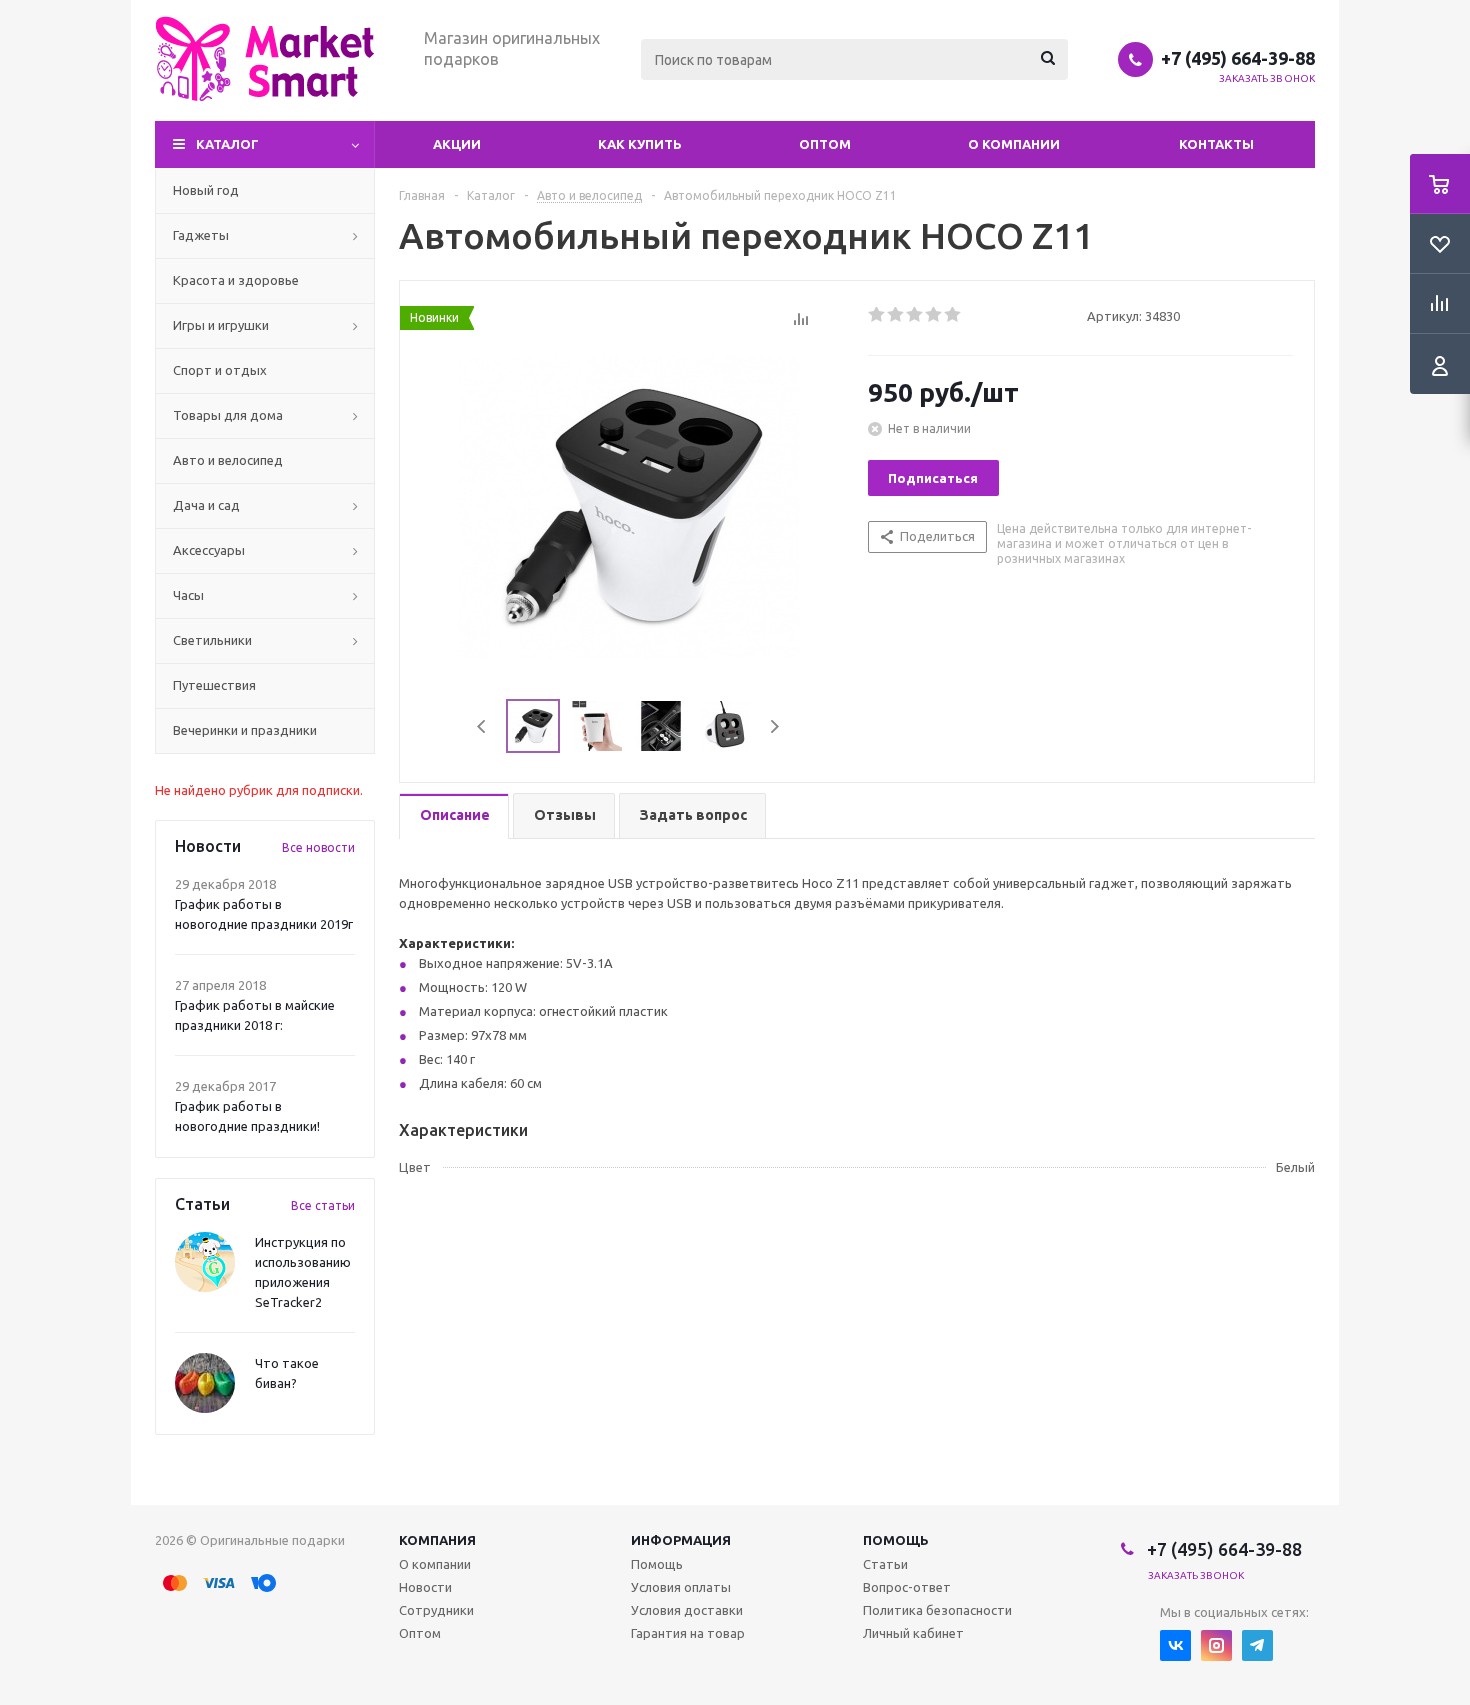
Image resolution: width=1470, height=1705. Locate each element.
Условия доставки (687, 1610)
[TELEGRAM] (1257, 1645)
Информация (681, 1540)
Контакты (1216, 144)
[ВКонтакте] (1175, 1645)
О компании (1014, 144)
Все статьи (323, 1205)
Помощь (896, 1540)
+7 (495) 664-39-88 (1238, 58)
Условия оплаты (681, 1587)
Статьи (885, 1564)
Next (774, 726)
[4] (934, 315)
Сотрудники (436, 1610)
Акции (457, 144)
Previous (482, 726)
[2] (896, 315)
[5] (953, 315)
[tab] (454, 816)
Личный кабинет (913, 1633)
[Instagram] (1216, 1645)
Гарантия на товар (688, 1633)
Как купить (640, 144)
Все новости (318, 847)
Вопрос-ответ (907, 1587)
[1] (877, 315)
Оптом (825, 144)
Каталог (227, 144)
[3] (915, 315)
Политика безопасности (937, 1610)
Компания (437, 1540)
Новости (425, 1587)
